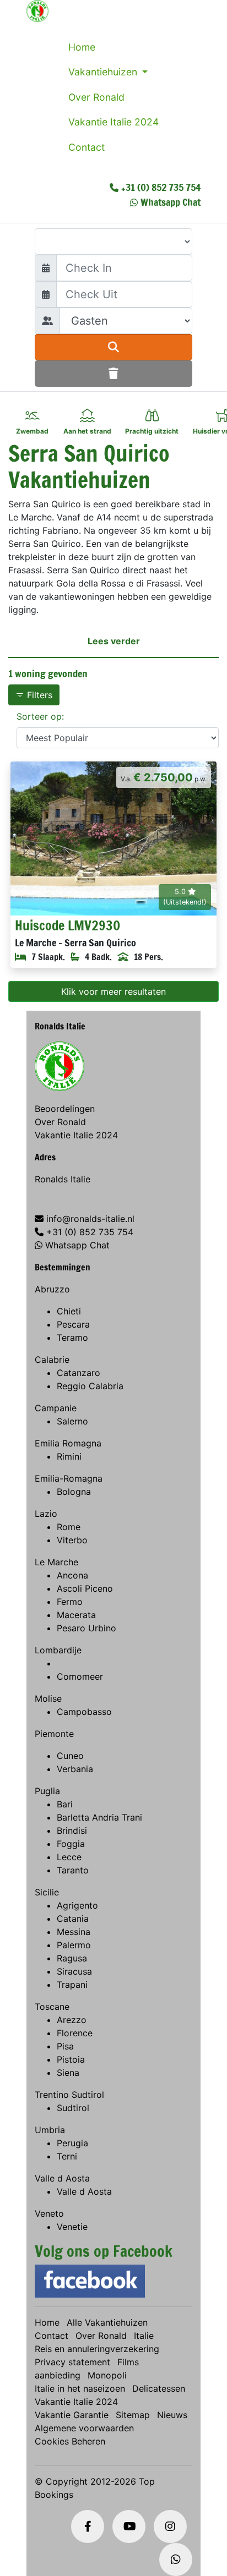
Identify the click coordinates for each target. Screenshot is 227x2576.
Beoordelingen (65, 1109)
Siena (68, 2073)
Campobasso (84, 1712)
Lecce (69, 1857)
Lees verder (114, 641)
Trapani (72, 1985)
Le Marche (56, 1562)
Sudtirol (73, 2108)
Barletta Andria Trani (99, 1817)
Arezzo (72, 2020)
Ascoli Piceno (85, 1588)
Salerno (72, 1421)
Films (128, 2362)
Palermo (74, 1945)
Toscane (52, 2007)
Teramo (72, 1338)
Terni (67, 2156)
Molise (48, 1698)
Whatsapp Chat (171, 202)
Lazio (46, 1514)
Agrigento (77, 1905)
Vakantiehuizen (104, 72)
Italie (144, 2336)
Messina (74, 1932)
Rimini (69, 1456)
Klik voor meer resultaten (113, 991)
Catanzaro (79, 1373)
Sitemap (133, 2415)
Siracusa (74, 1971)
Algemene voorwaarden (84, 2428)
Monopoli (107, 2375)
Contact (87, 147)
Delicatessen (159, 2388)
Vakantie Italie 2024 (113, 122)
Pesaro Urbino (87, 1628)
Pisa (65, 2046)
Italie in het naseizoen (80, 2388)
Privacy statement (72, 2362)
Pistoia (71, 2059)
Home (82, 47)
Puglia (47, 1791)
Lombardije (58, 1650)
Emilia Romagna (68, 1443)
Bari (65, 1804)
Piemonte (54, 1734)
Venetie (72, 2227)
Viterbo (72, 1540)
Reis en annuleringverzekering (97, 2349)
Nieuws (172, 2415)
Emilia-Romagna (69, 1478)
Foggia (71, 1844)
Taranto (73, 1870)
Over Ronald (96, 97)
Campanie (56, 1408)
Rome (69, 1527)
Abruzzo (52, 1289)
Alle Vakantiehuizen (107, 2322)
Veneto (49, 2213)
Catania (73, 1919)
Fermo (70, 1602)
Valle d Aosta (62, 2178)
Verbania (75, 1769)
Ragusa (72, 1958)
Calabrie (52, 1360)
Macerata (76, 1615)
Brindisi (72, 1830)
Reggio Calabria (90, 1386)
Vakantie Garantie (72, 2415)
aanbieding (58, 2375)
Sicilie (47, 1892)
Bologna (74, 1492)
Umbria (50, 2130)
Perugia (72, 2143)
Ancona (72, 1575)
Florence (75, 2033)
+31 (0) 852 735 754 (161, 187)
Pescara (73, 1324)
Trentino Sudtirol (69, 2095)
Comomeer (80, 1676)
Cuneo (70, 1756)
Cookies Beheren (70, 2441)
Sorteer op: (40, 716)
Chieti (69, 1311)
